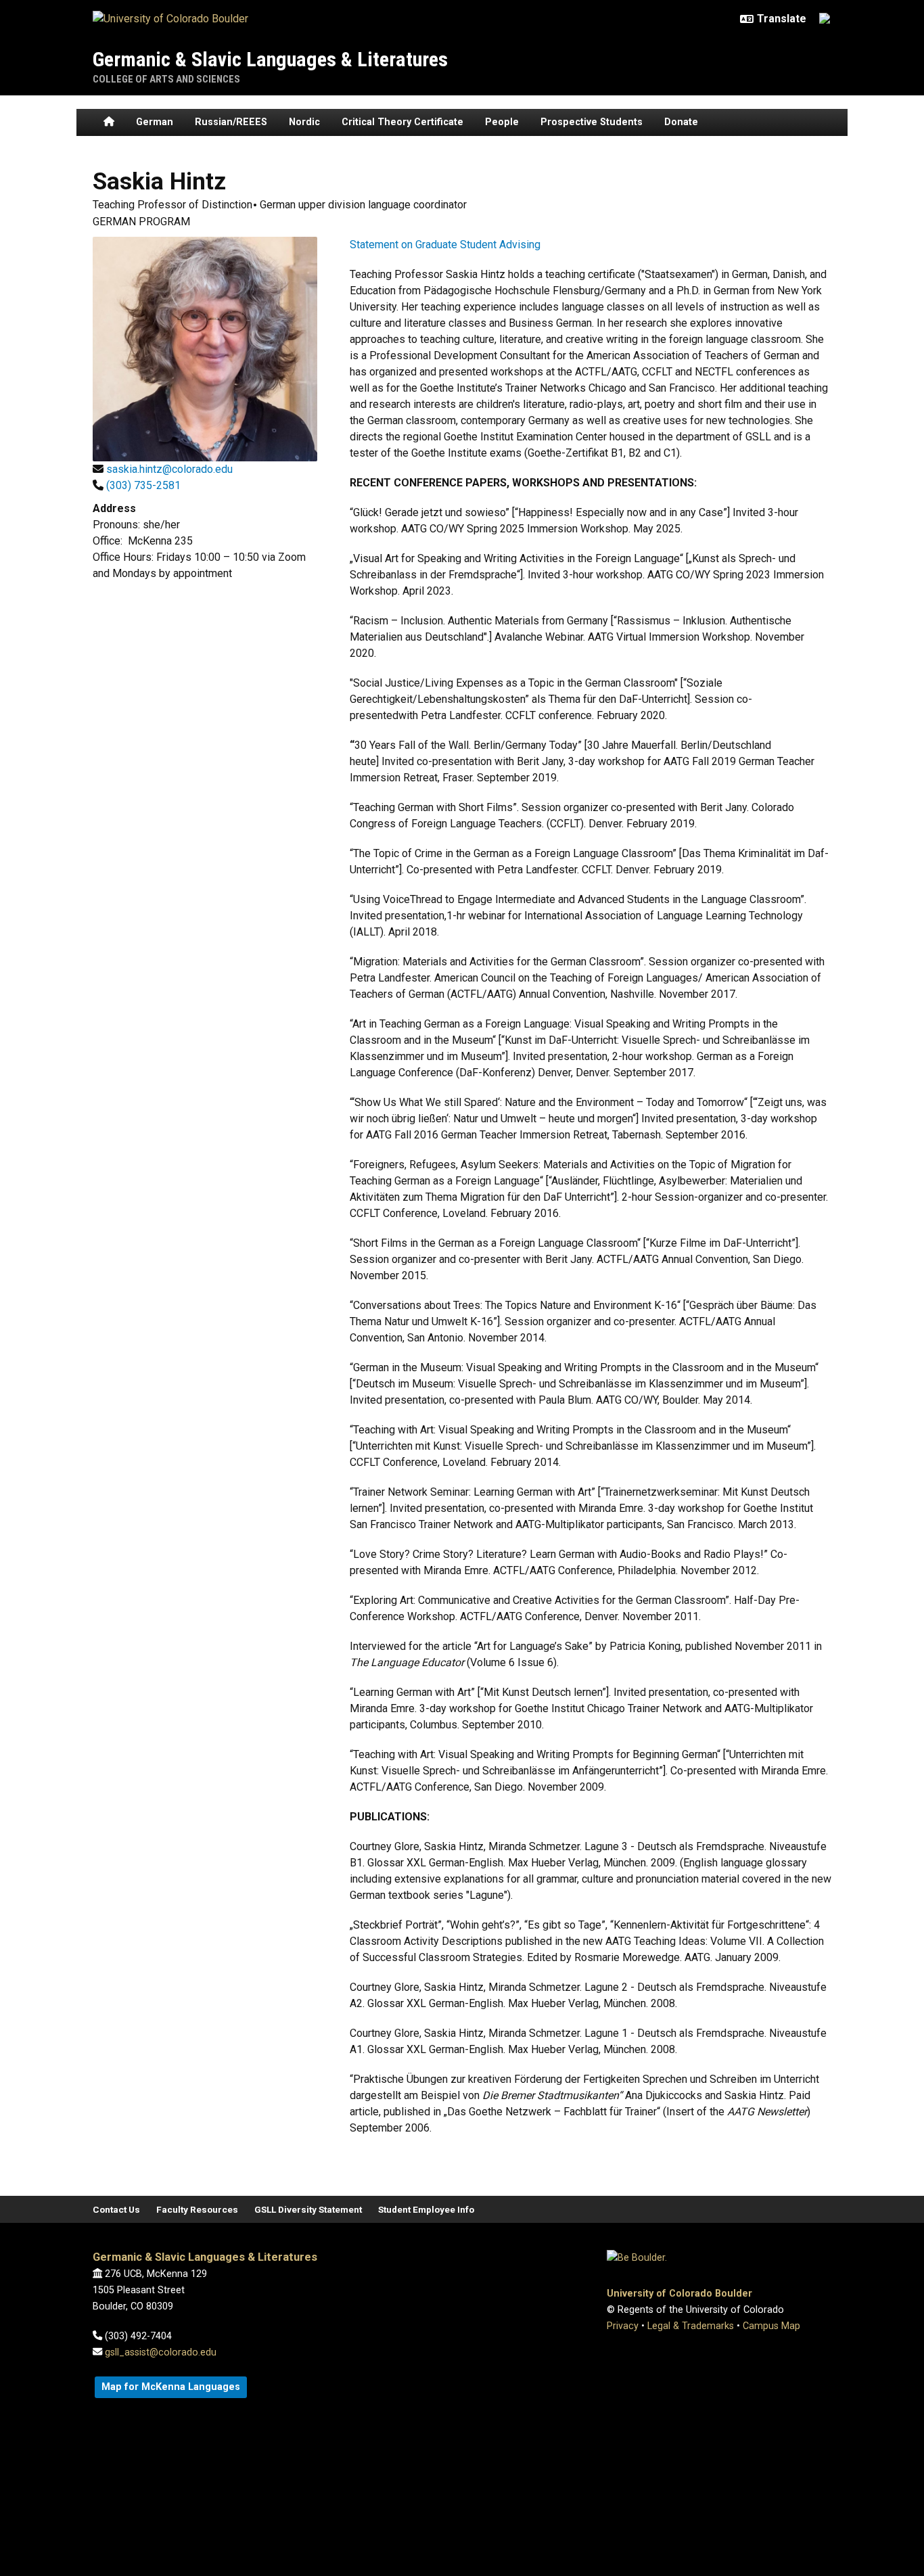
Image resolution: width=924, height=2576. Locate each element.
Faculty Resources (197, 2209)
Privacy (623, 2326)
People (502, 122)
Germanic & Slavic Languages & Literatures (270, 59)
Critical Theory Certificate (402, 122)
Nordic (304, 122)
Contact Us (116, 2209)
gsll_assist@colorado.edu (161, 2352)
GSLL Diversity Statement (308, 2209)
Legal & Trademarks (691, 2326)
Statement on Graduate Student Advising (445, 245)
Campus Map (771, 2326)
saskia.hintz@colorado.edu (169, 469)
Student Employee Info (426, 2209)
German (155, 122)
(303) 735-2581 (143, 485)
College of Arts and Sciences (166, 79)
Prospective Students (592, 122)
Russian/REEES (231, 122)
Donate (681, 122)
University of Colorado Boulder (679, 2294)
